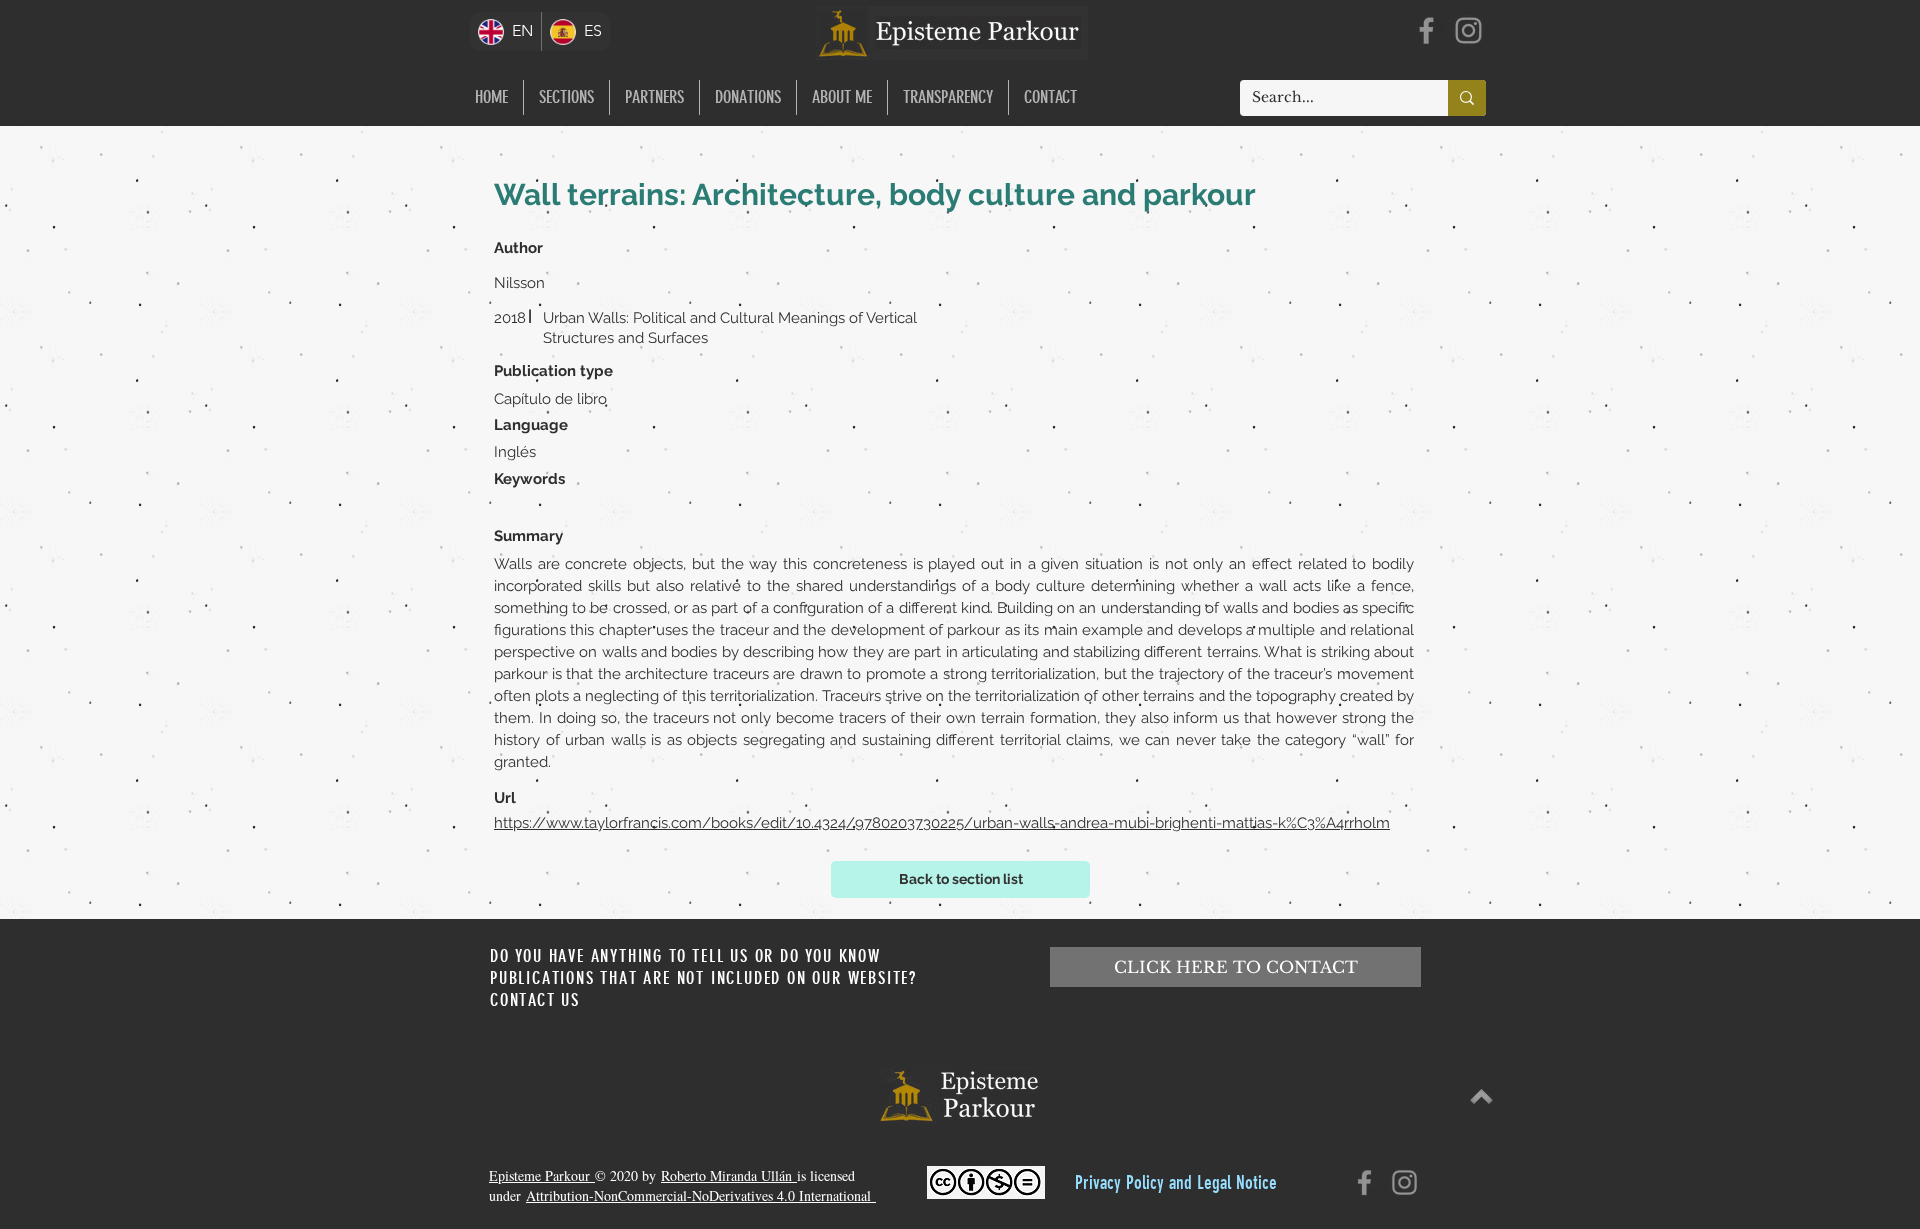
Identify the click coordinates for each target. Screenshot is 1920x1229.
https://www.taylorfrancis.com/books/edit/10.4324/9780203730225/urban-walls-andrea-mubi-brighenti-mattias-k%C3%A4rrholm (942, 823)
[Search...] (1467, 98)
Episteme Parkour (542, 1175)
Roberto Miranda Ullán (729, 1175)
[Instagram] (1468, 30)
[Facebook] (1426, 30)
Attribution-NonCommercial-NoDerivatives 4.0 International (701, 1195)
